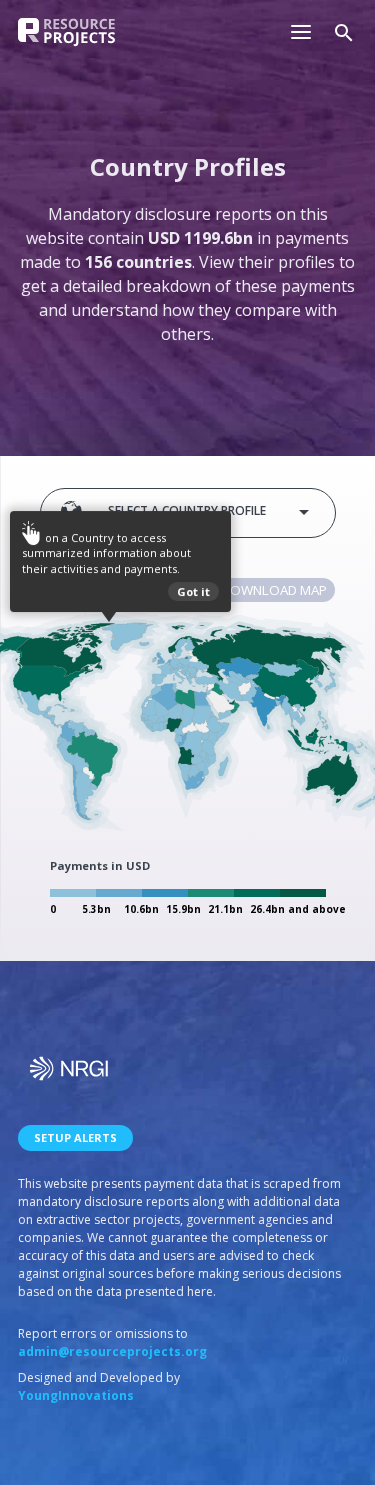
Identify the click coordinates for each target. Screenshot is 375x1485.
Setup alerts (75, 1137)
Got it (193, 589)
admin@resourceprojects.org (112, 1352)
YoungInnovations (76, 1396)
